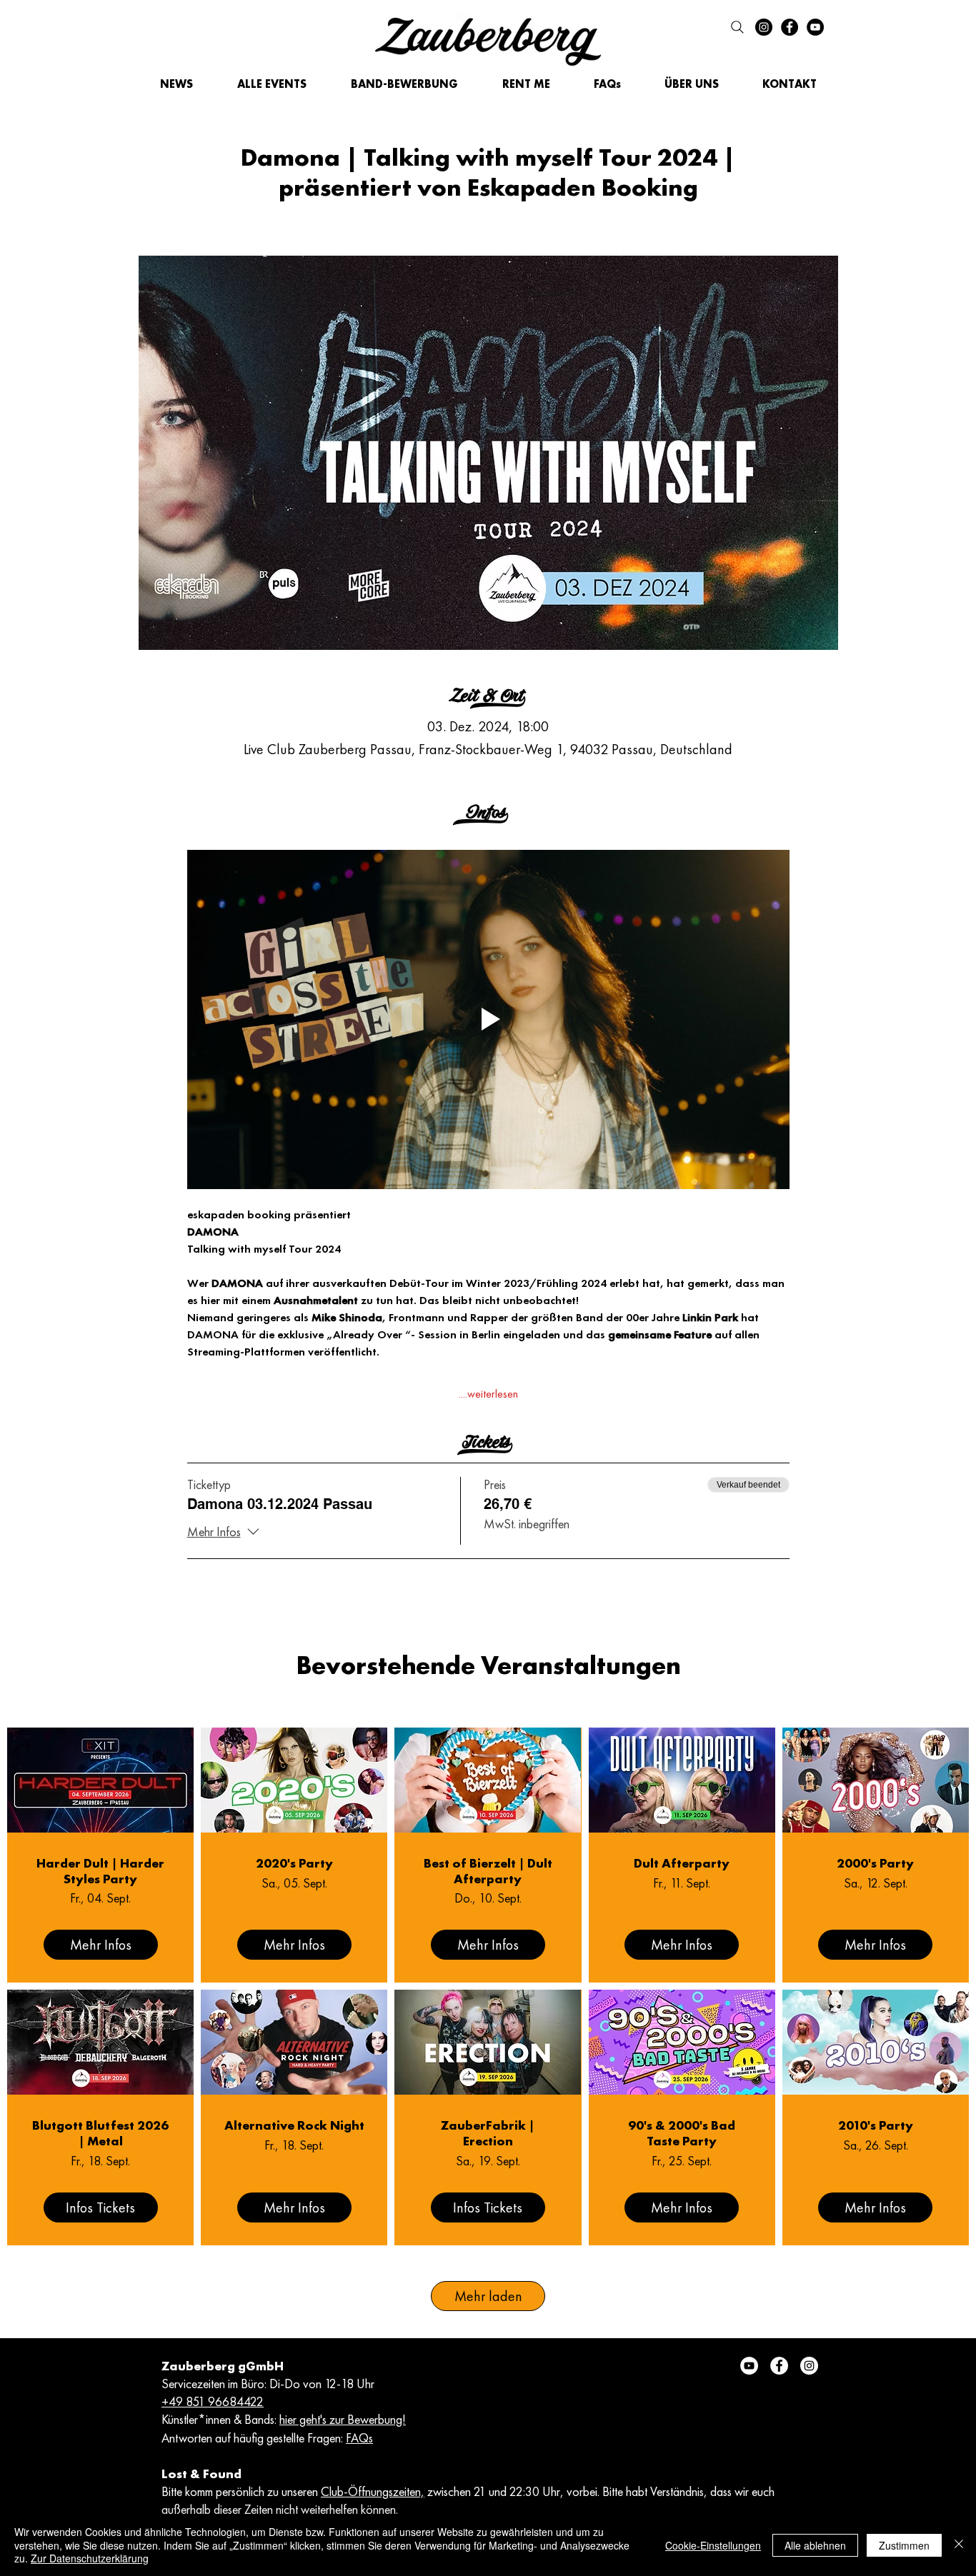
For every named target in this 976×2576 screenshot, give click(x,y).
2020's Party (294, 1863)
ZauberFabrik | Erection (488, 2133)
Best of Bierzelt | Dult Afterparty (488, 1871)
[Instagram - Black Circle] (764, 27)
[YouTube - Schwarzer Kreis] (815, 27)
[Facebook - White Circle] (779, 2366)
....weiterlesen (488, 1394)
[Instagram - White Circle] (809, 2366)
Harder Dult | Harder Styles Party (100, 1871)
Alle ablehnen (815, 2545)
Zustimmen (904, 2545)
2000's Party (875, 1863)
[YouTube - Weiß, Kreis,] (749, 2366)
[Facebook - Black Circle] (790, 27)
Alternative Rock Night (294, 2125)
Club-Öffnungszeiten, (373, 2491)
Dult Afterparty (682, 1863)
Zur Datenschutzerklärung (90, 2558)
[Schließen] (959, 2545)
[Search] (737, 27)
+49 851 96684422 (213, 2401)
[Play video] (488, 1019)
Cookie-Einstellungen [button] (713, 2545)
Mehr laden (488, 2296)
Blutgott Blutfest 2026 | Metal (100, 2133)
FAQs (359, 2438)
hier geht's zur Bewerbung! (343, 2419)
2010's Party (876, 2125)
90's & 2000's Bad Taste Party (682, 2133)
